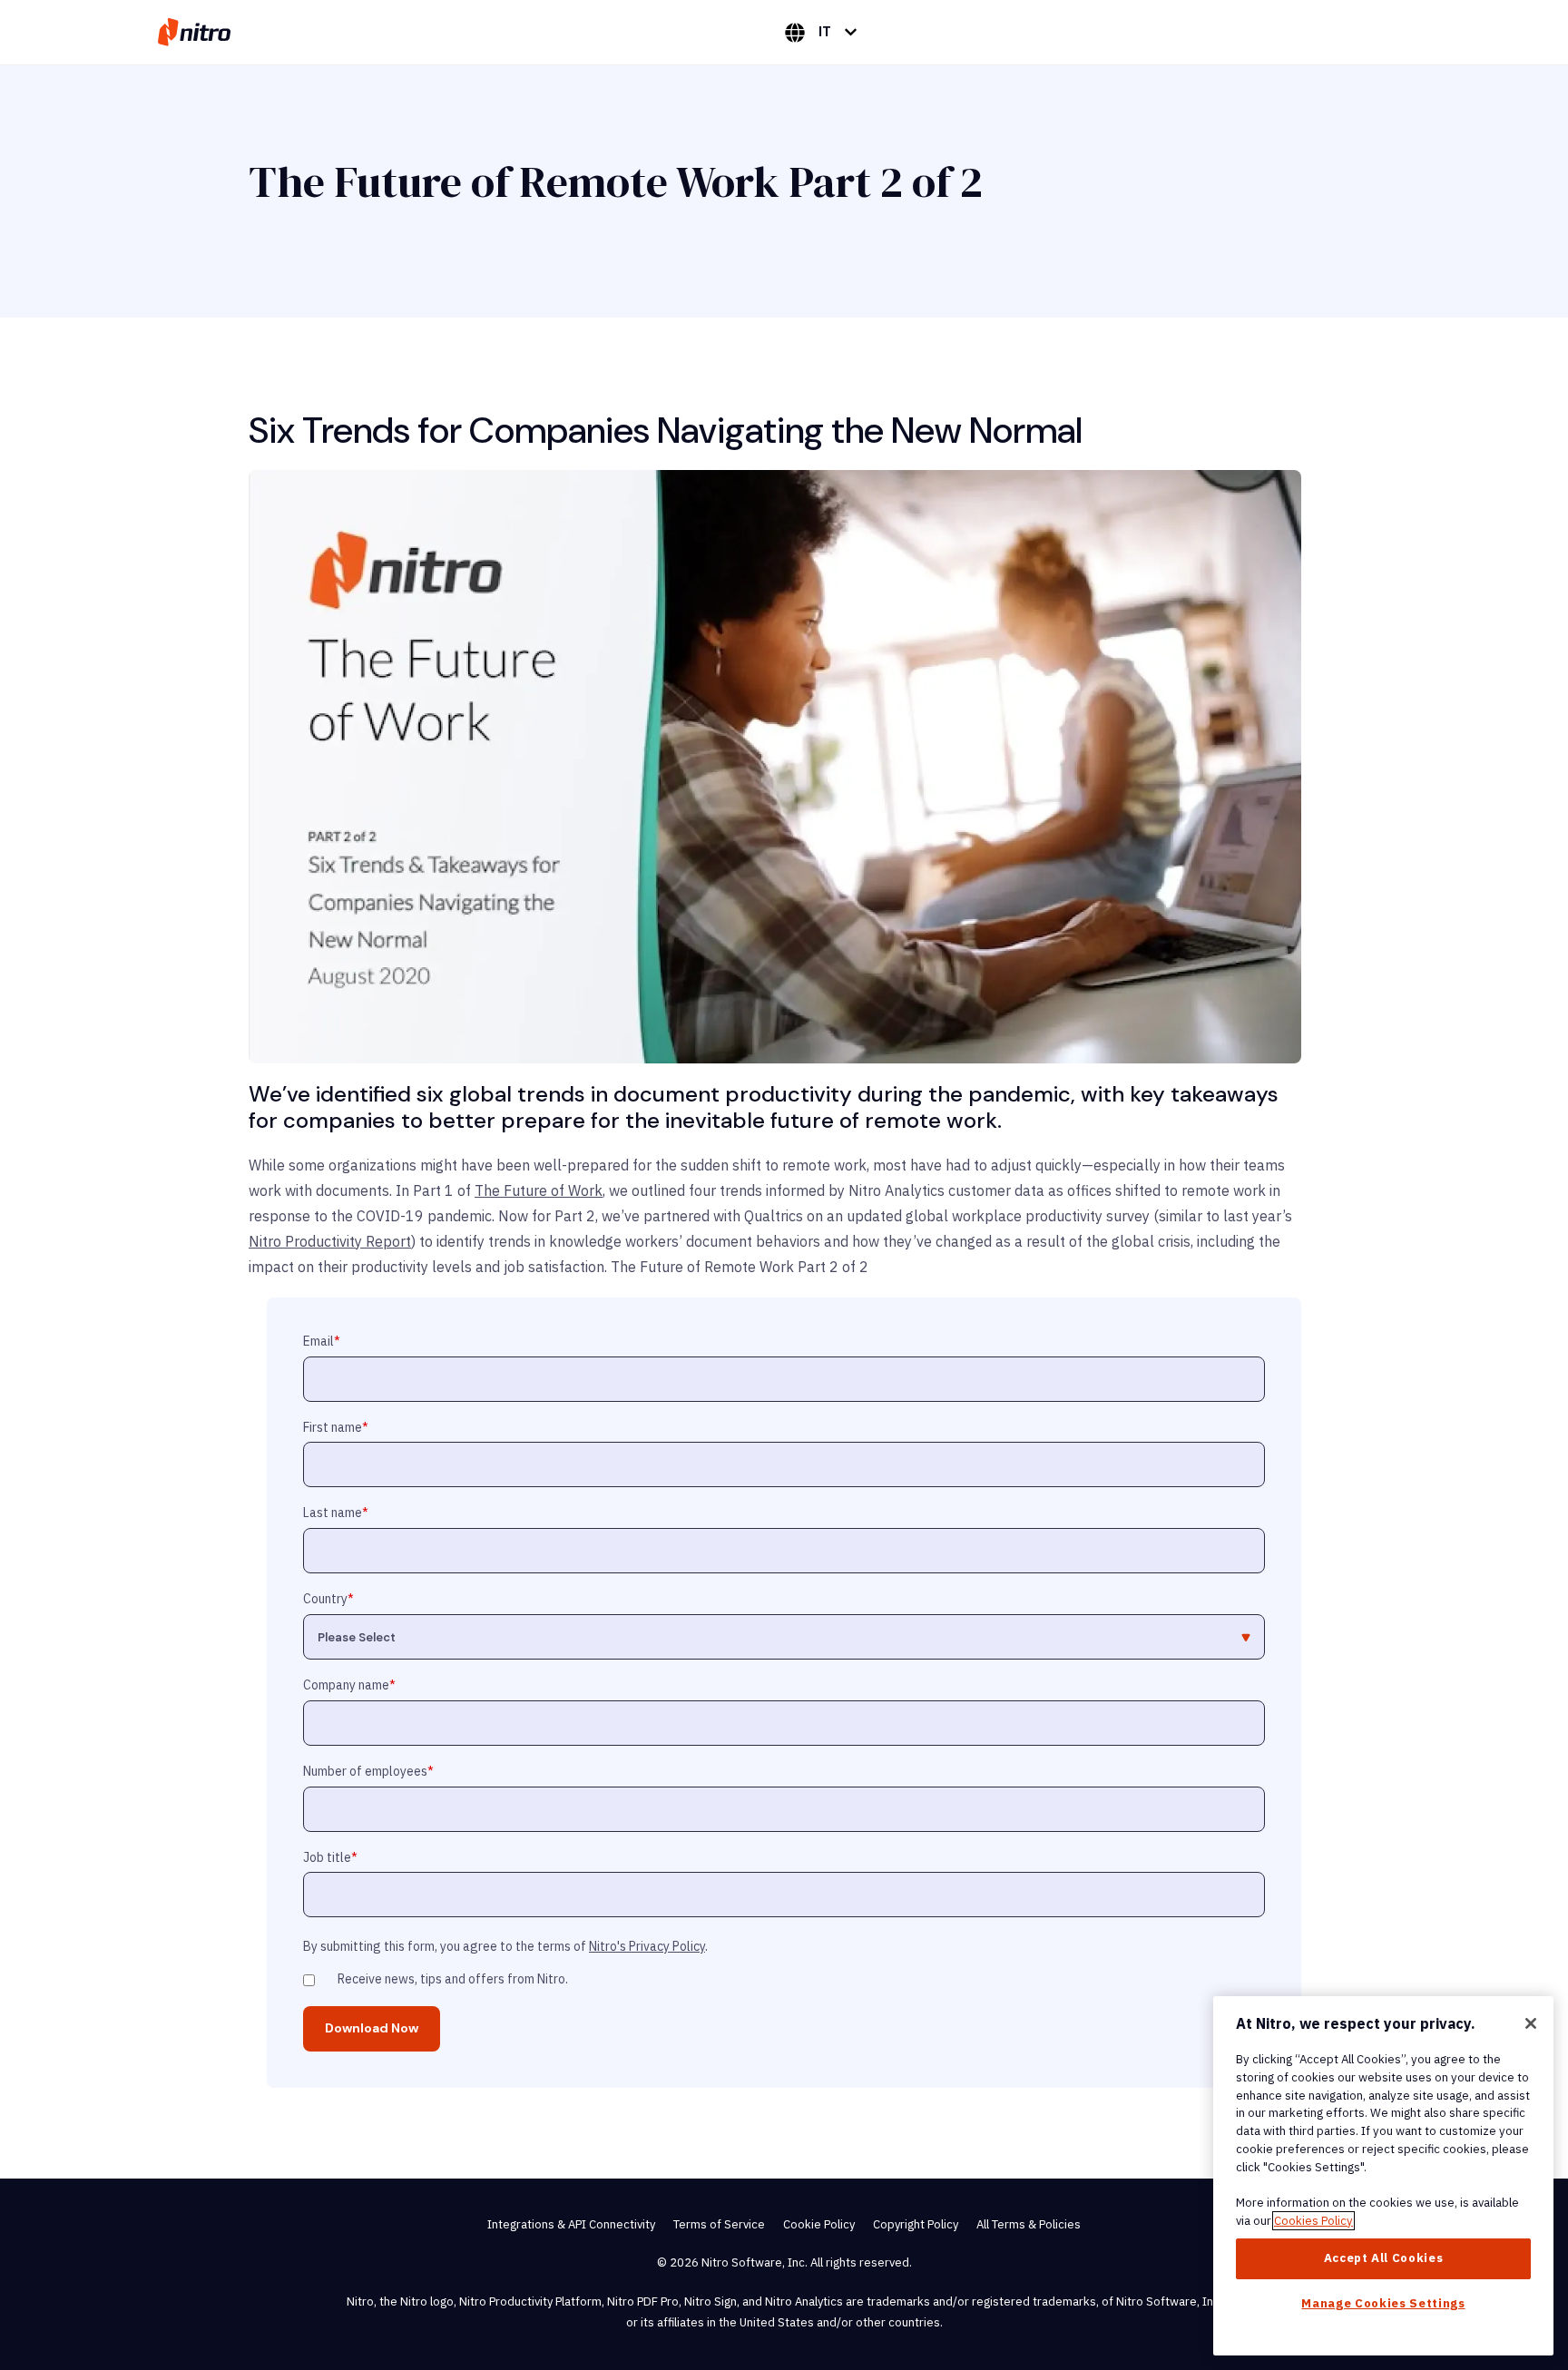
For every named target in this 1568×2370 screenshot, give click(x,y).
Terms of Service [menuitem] (719, 2224)
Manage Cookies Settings (1383, 2303)
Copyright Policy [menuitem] (916, 2224)
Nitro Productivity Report (330, 1241)
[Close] (1531, 2023)
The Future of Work (539, 1190)
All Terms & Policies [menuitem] (1029, 2224)
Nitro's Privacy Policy (647, 1946)
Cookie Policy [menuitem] (819, 2224)
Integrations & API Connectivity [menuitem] (571, 2224)
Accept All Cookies (1384, 2258)
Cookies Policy (1313, 2221)
